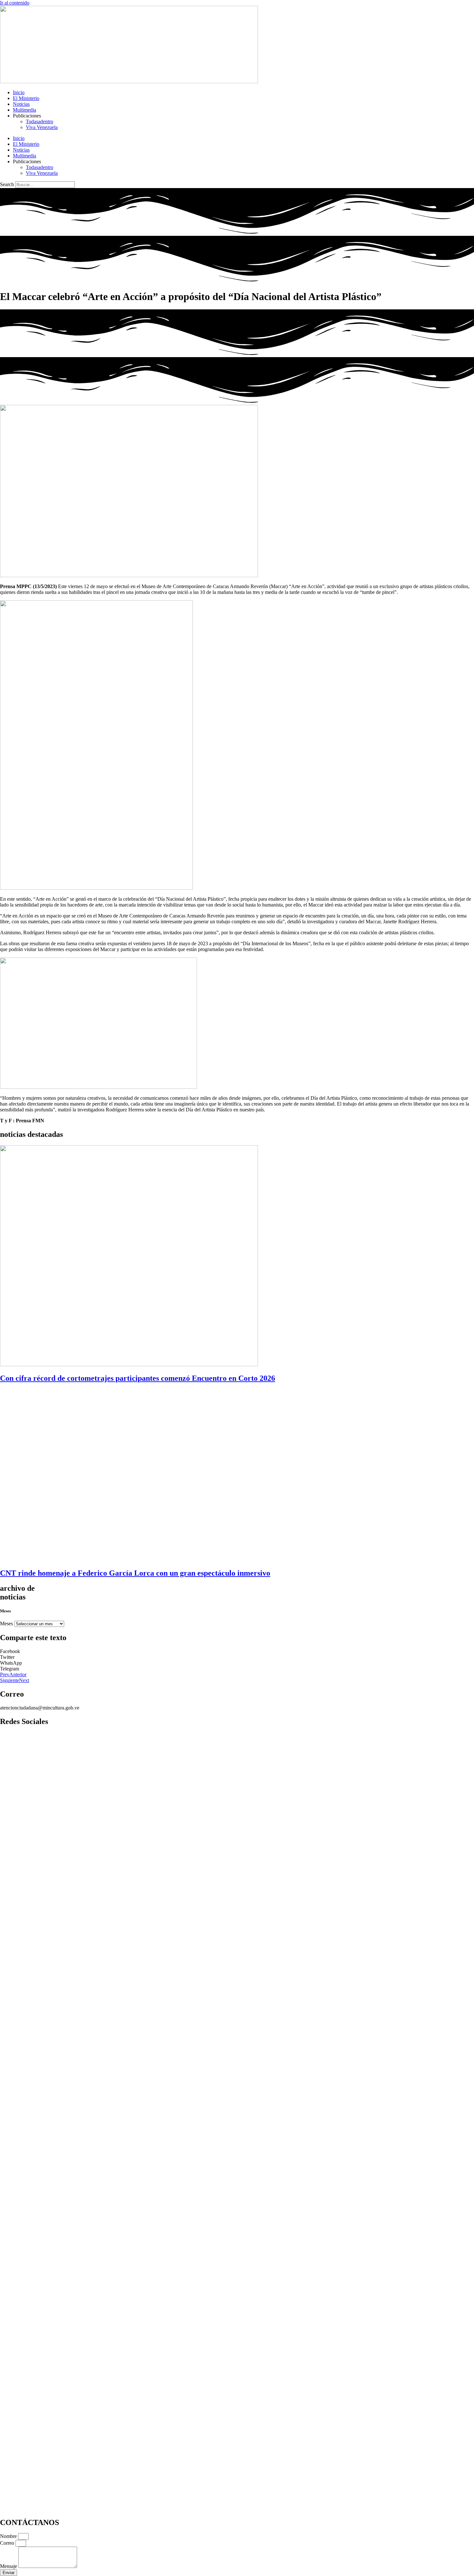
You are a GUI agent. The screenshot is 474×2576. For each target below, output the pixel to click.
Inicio (19, 92)
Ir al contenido (15, 3)
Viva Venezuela (42, 127)
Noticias (21, 104)
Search (7, 184)
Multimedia (25, 110)
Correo (8, 2543)
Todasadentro (39, 121)
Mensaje (9, 2566)
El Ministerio (26, 98)
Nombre (9, 2536)
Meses (6, 1624)
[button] (237, 1651)
